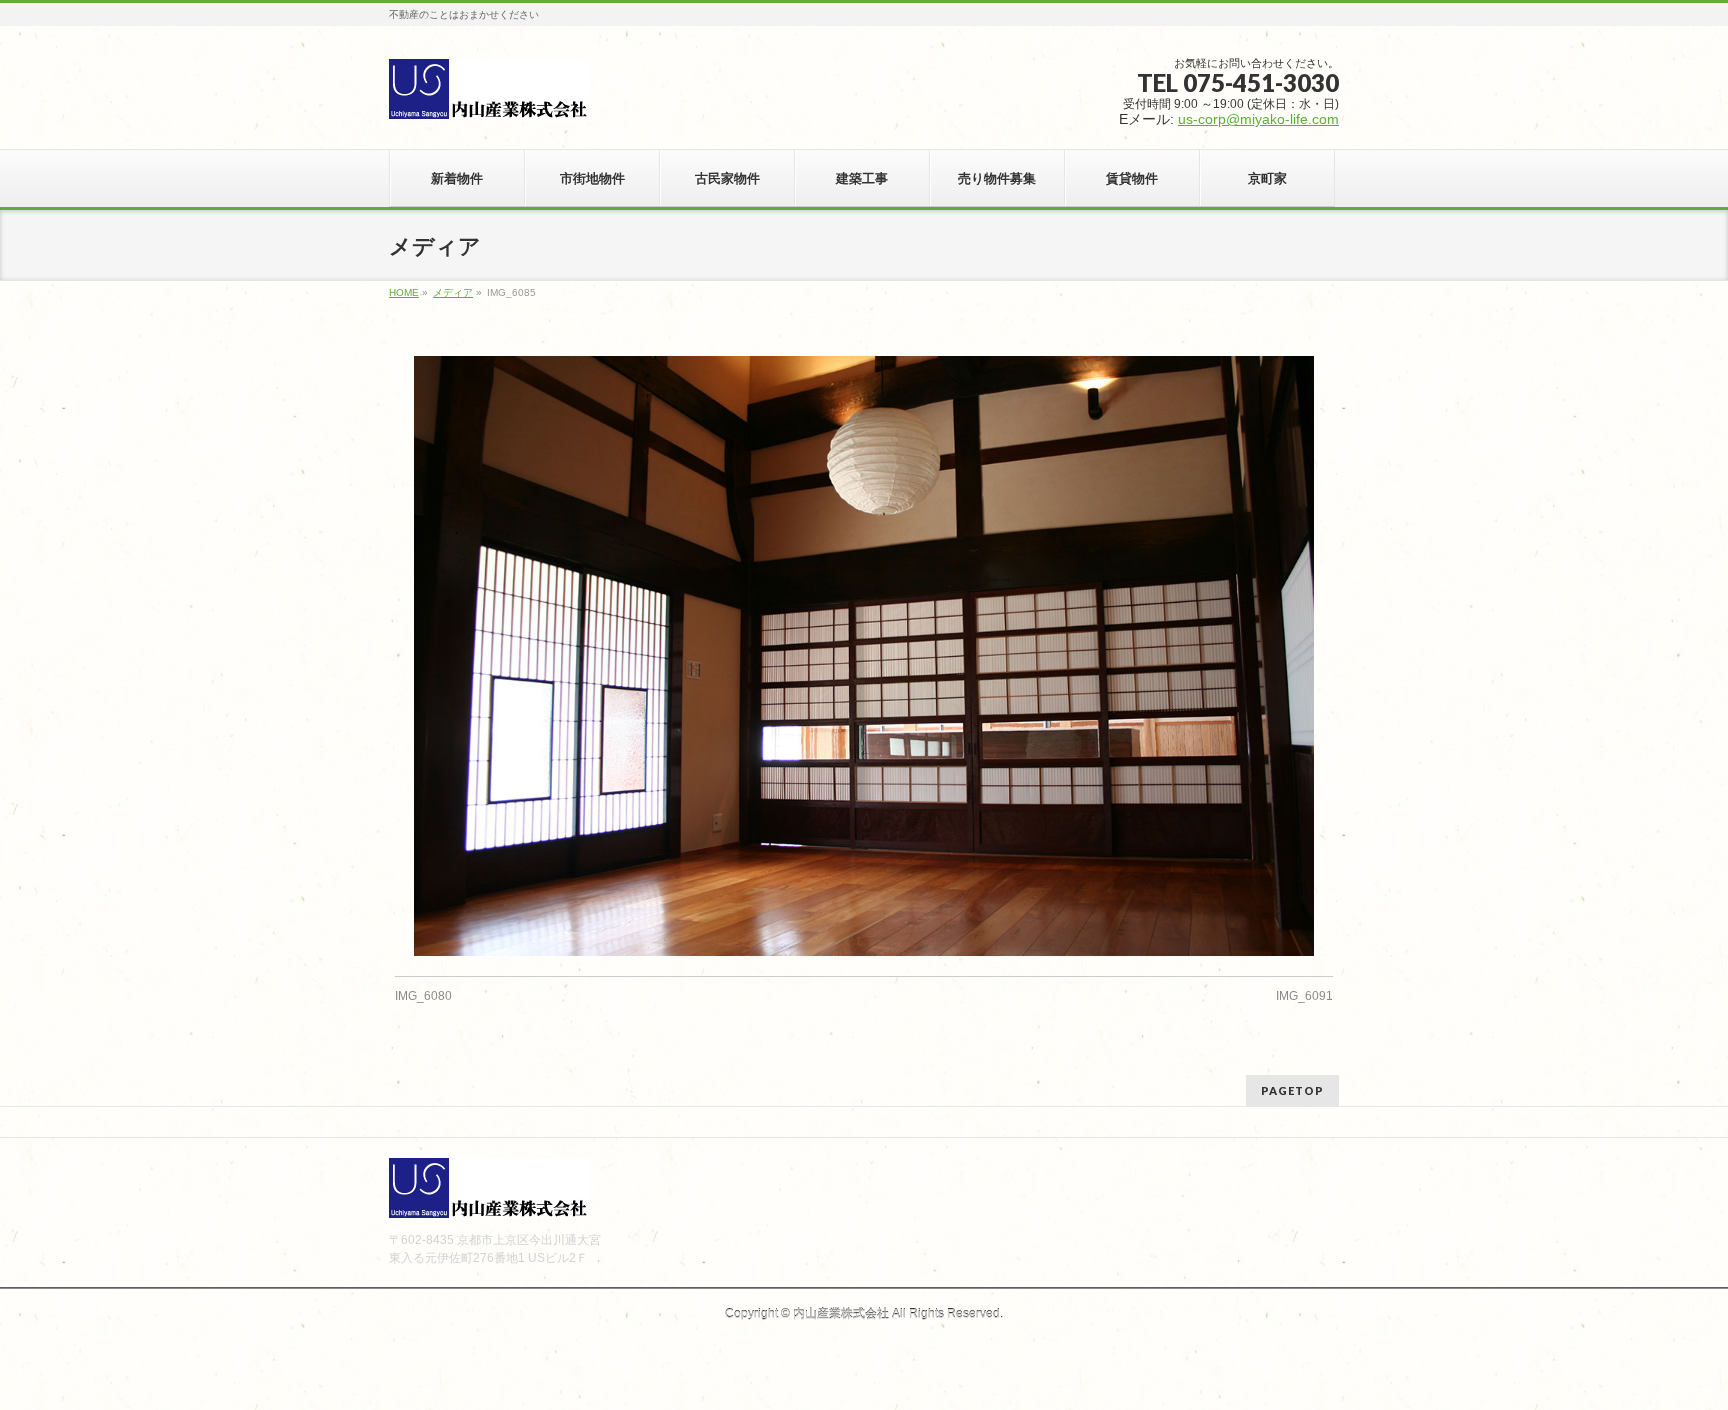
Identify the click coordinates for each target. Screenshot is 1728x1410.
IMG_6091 (1304, 996)
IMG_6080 (423, 996)
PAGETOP (1292, 1090)
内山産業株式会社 (841, 1314)
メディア (453, 292)
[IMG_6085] (864, 656)
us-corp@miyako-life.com (1258, 119)
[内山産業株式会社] (489, 96)
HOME (404, 292)
